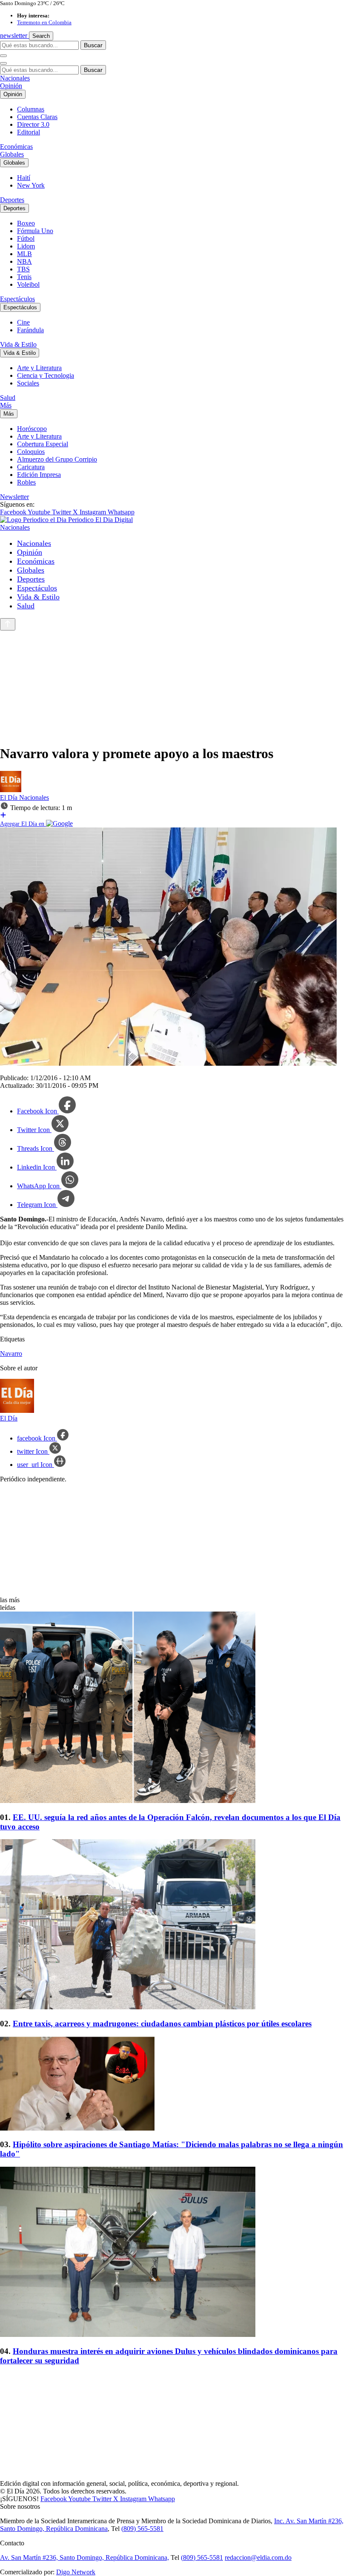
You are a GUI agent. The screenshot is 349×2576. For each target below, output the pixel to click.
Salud (8, 398)
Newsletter (14, 497)
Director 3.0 (33, 124)
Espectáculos (17, 299)
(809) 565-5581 (142, 2529)
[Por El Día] (11, 790)
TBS (23, 269)
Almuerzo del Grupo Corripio (57, 459)
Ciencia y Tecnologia (46, 375)
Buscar (93, 45)
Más (6, 405)
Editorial (29, 132)
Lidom (26, 246)
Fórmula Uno (35, 231)
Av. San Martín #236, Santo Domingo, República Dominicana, (84, 2557)
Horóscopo (32, 429)
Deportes (12, 200)
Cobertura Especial (43, 444)
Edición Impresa (39, 475)
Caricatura (31, 467)
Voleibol (28, 284)
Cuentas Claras (37, 117)
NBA (24, 261)
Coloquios (31, 452)
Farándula (30, 330)
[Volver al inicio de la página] (8, 624)
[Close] (3, 63)
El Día (10, 797)
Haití (24, 178)
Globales (12, 154)
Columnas (31, 109)
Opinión (11, 86)
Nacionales (15, 78)
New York (31, 185)
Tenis (24, 277)
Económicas (16, 147)
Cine (23, 322)
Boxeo (26, 223)
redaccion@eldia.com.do (258, 2557)
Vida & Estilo (18, 344)
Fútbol (26, 238)
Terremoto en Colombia (44, 22)
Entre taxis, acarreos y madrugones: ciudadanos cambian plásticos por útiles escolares (162, 2024)
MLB (24, 254)
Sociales (28, 383)
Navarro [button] (11, 1354)
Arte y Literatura (39, 368)
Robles (26, 482)
